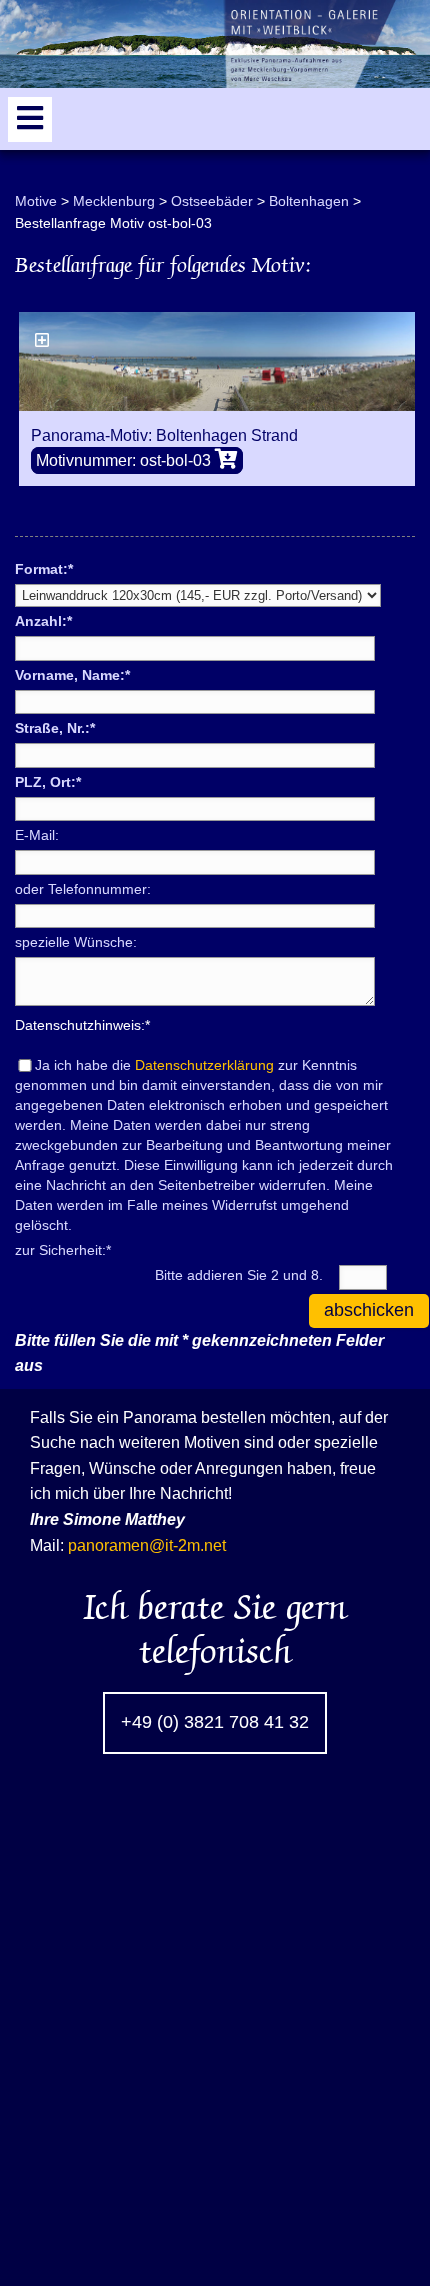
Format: (44, 568)
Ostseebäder (212, 201)
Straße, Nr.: (55, 727)
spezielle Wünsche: (76, 942)
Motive (36, 201)
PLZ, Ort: (48, 781)
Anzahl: (43, 620)
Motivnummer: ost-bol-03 (125, 460)
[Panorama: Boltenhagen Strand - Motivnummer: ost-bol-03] (217, 361)
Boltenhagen (309, 201)
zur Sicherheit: (63, 1249)
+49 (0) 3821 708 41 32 (215, 1722)
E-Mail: (37, 835)
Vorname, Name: (72, 674)
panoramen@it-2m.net (147, 1545)
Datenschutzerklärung (204, 1065)
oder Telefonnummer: (83, 889)
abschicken (369, 1310)
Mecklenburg (114, 201)
